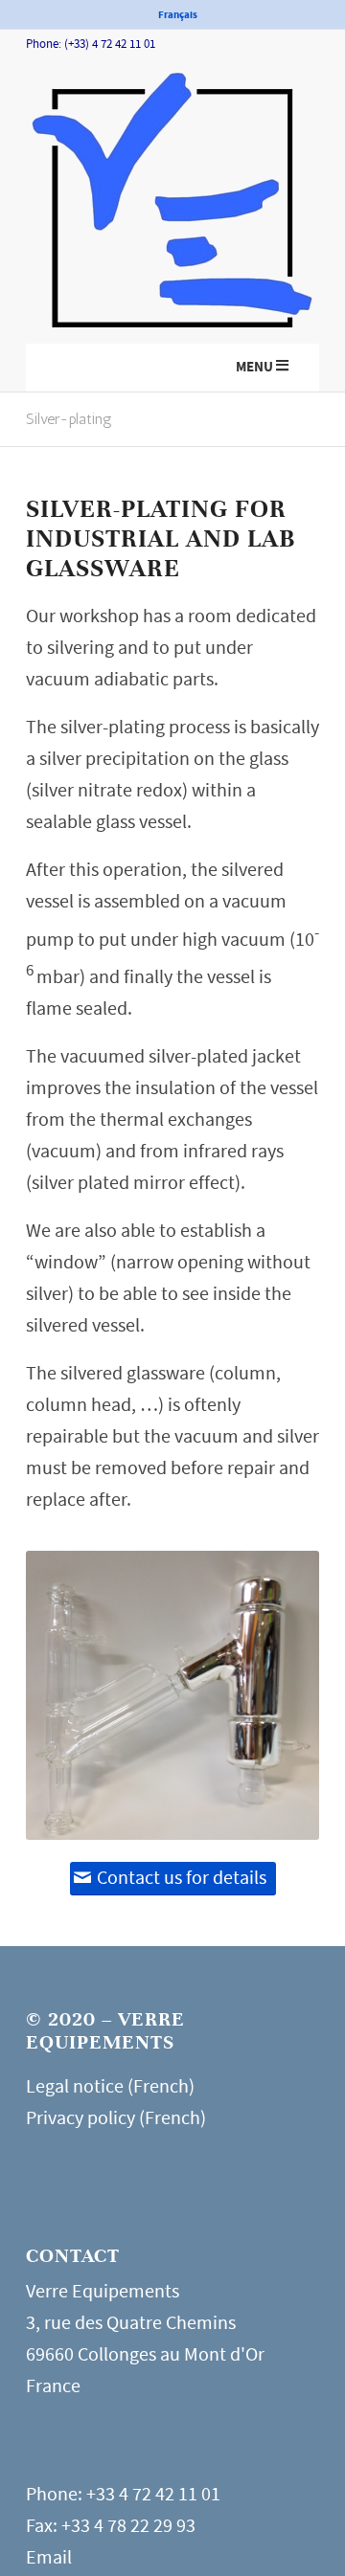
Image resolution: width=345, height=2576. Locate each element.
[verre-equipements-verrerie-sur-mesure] (172, 206)
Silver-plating (69, 419)
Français (178, 15)
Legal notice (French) (110, 2086)
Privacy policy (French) (116, 2118)
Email (49, 2557)
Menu (254, 367)
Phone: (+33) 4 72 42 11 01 (91, 44)
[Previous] (69, 1695)
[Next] (276, 1695)
